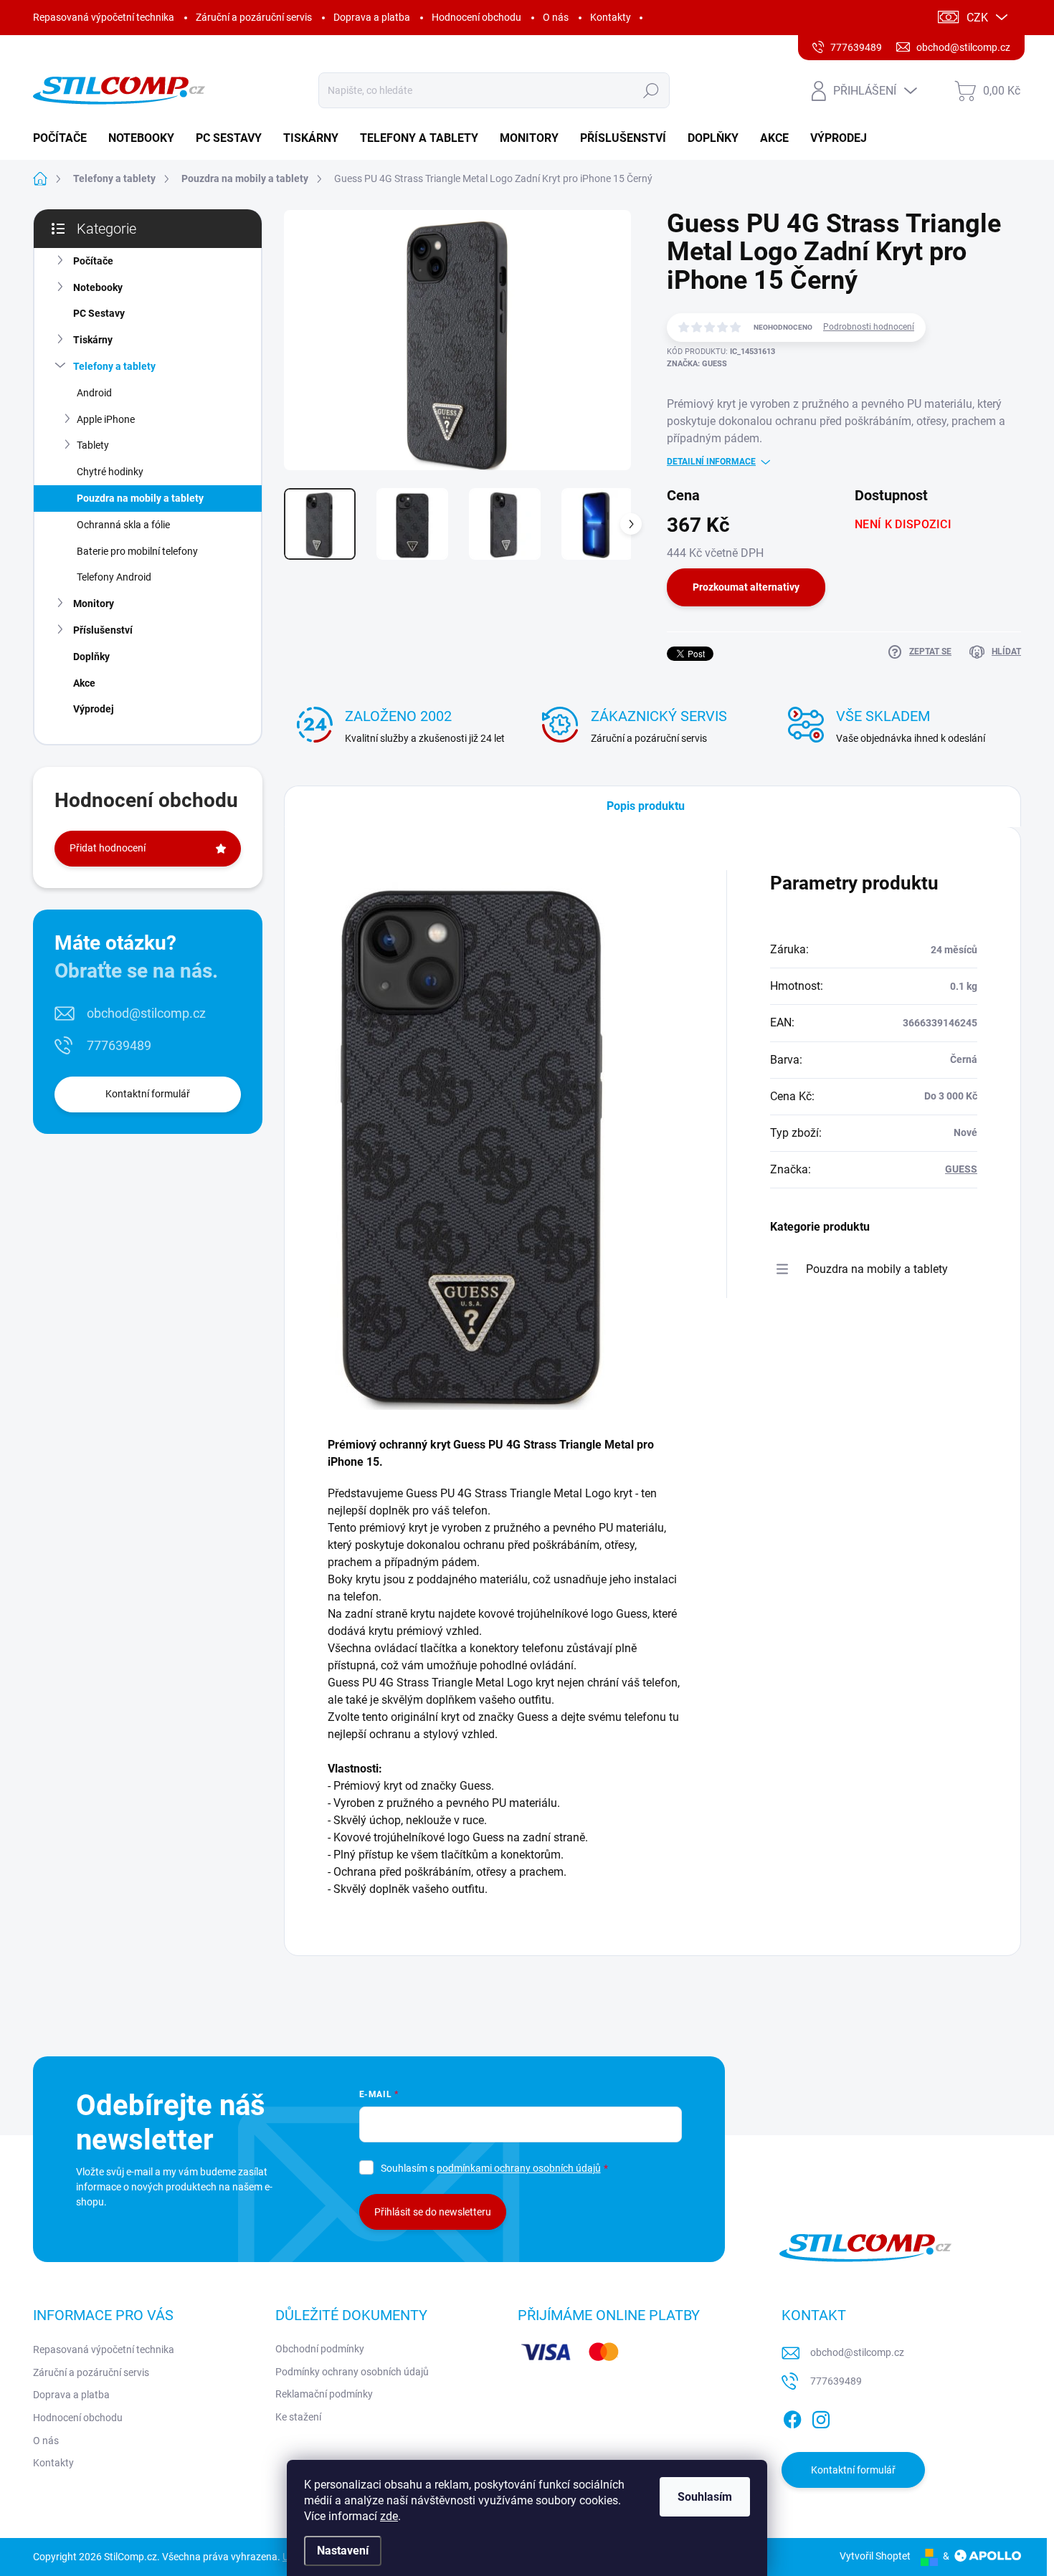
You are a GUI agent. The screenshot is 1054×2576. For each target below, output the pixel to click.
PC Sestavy (99, 313)
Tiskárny (93, 340)
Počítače (93, 261)
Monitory (94, 604)
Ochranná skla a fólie (123, 525)
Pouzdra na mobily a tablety (140, 498)
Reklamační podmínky (324, 2394)
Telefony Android (114, 577)
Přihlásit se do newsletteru (433, 2212)
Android (94, 393)
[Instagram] (821, 2417)
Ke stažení (298, 2417)
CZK (977, 18)
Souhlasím (705, 2497)
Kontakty (611, 17)
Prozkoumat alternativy (746, 587)
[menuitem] (65, 138)
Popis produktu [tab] (646, 806)
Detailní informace (711, 462)
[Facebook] (792, 2417)
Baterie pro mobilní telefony (137, 551)
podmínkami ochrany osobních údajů (519, 2168)
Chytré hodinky (110, 472)
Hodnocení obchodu (476, 17)
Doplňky (91, 657)
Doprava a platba (372, 17)
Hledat (651, 90)
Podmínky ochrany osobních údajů (352, 2372)
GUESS (961, 1169)
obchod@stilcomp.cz (146, 1013)
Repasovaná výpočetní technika (104, 17)
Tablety (93, 445)
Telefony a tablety (114, 366)
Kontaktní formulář (148, 1094)
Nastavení (343, 2551)
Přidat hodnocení (108, 848)
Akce (84, 683)
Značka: (697, 364)
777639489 (119, 1045)
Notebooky (98, 287)
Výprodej (94, 709)
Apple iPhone (106, 419)
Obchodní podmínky (320, 2349)
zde (389, 2516)
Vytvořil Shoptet (875, 2556)
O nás (556, 17)
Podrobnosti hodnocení (869, 327)
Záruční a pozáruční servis (254, 17)
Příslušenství (103, 630)
